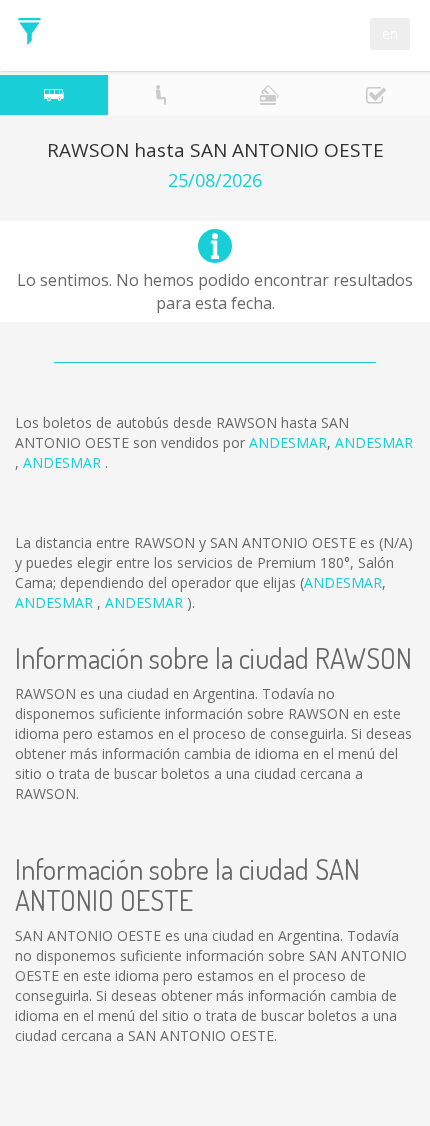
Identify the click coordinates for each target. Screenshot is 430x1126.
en (390, 33)
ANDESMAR (288, 442)
